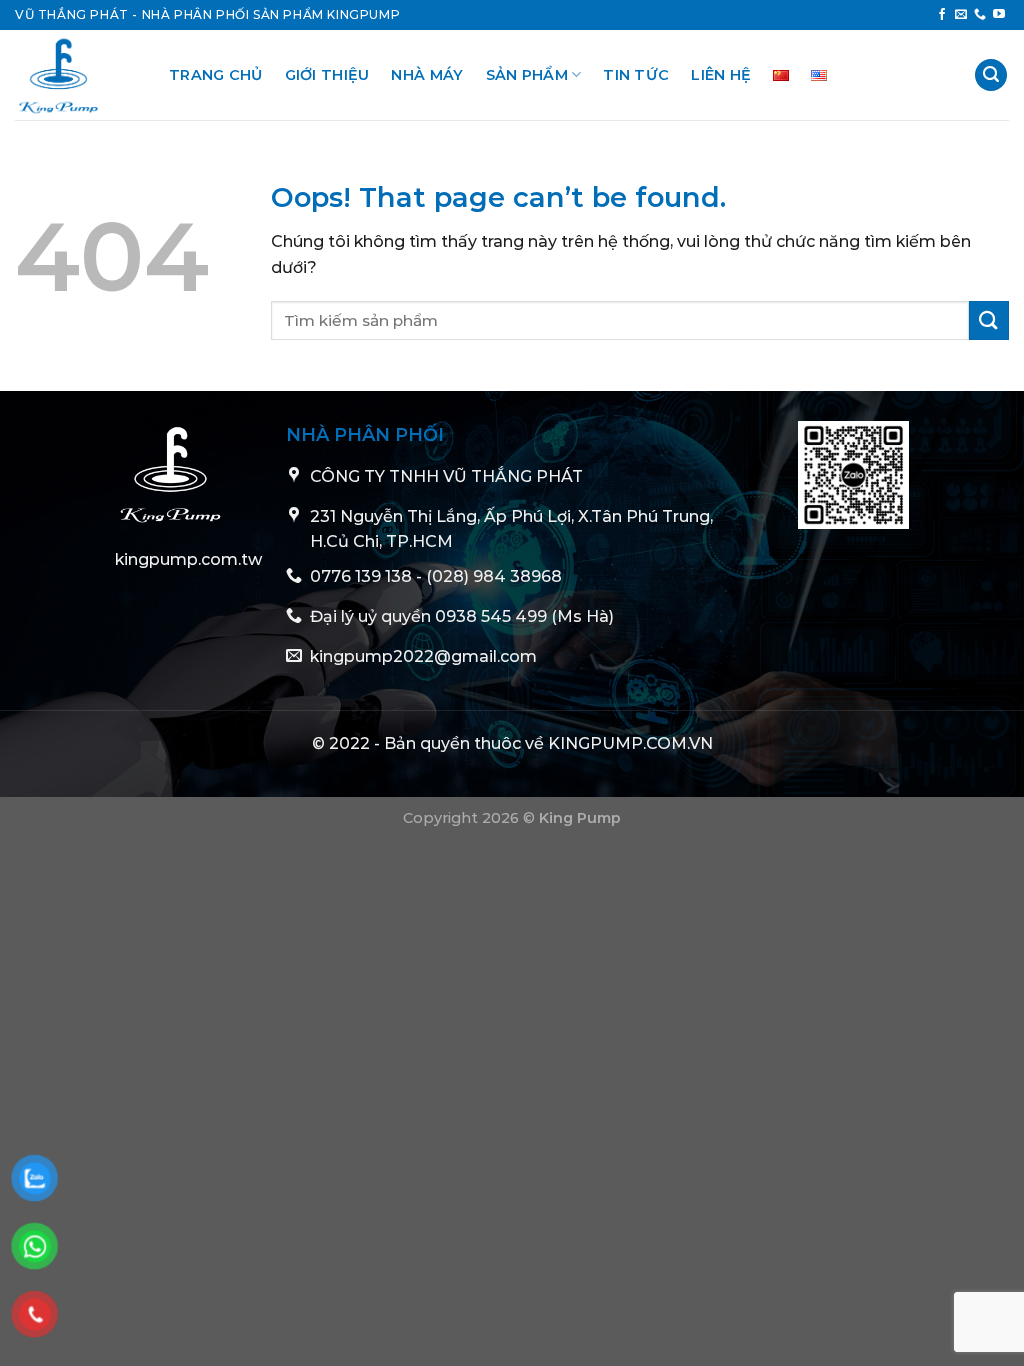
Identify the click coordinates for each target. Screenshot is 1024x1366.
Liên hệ (721, 75)
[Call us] (980, 15)
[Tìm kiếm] (991, 75)
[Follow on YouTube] (999, 15)
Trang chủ (216, 75)
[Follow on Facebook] (942, 15)
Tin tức (636, 75)
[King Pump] (77, 75)
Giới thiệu (327, 75)
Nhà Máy (427, 75)
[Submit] (989, 320)
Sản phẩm (527, 75)
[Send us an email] (961, 15)
